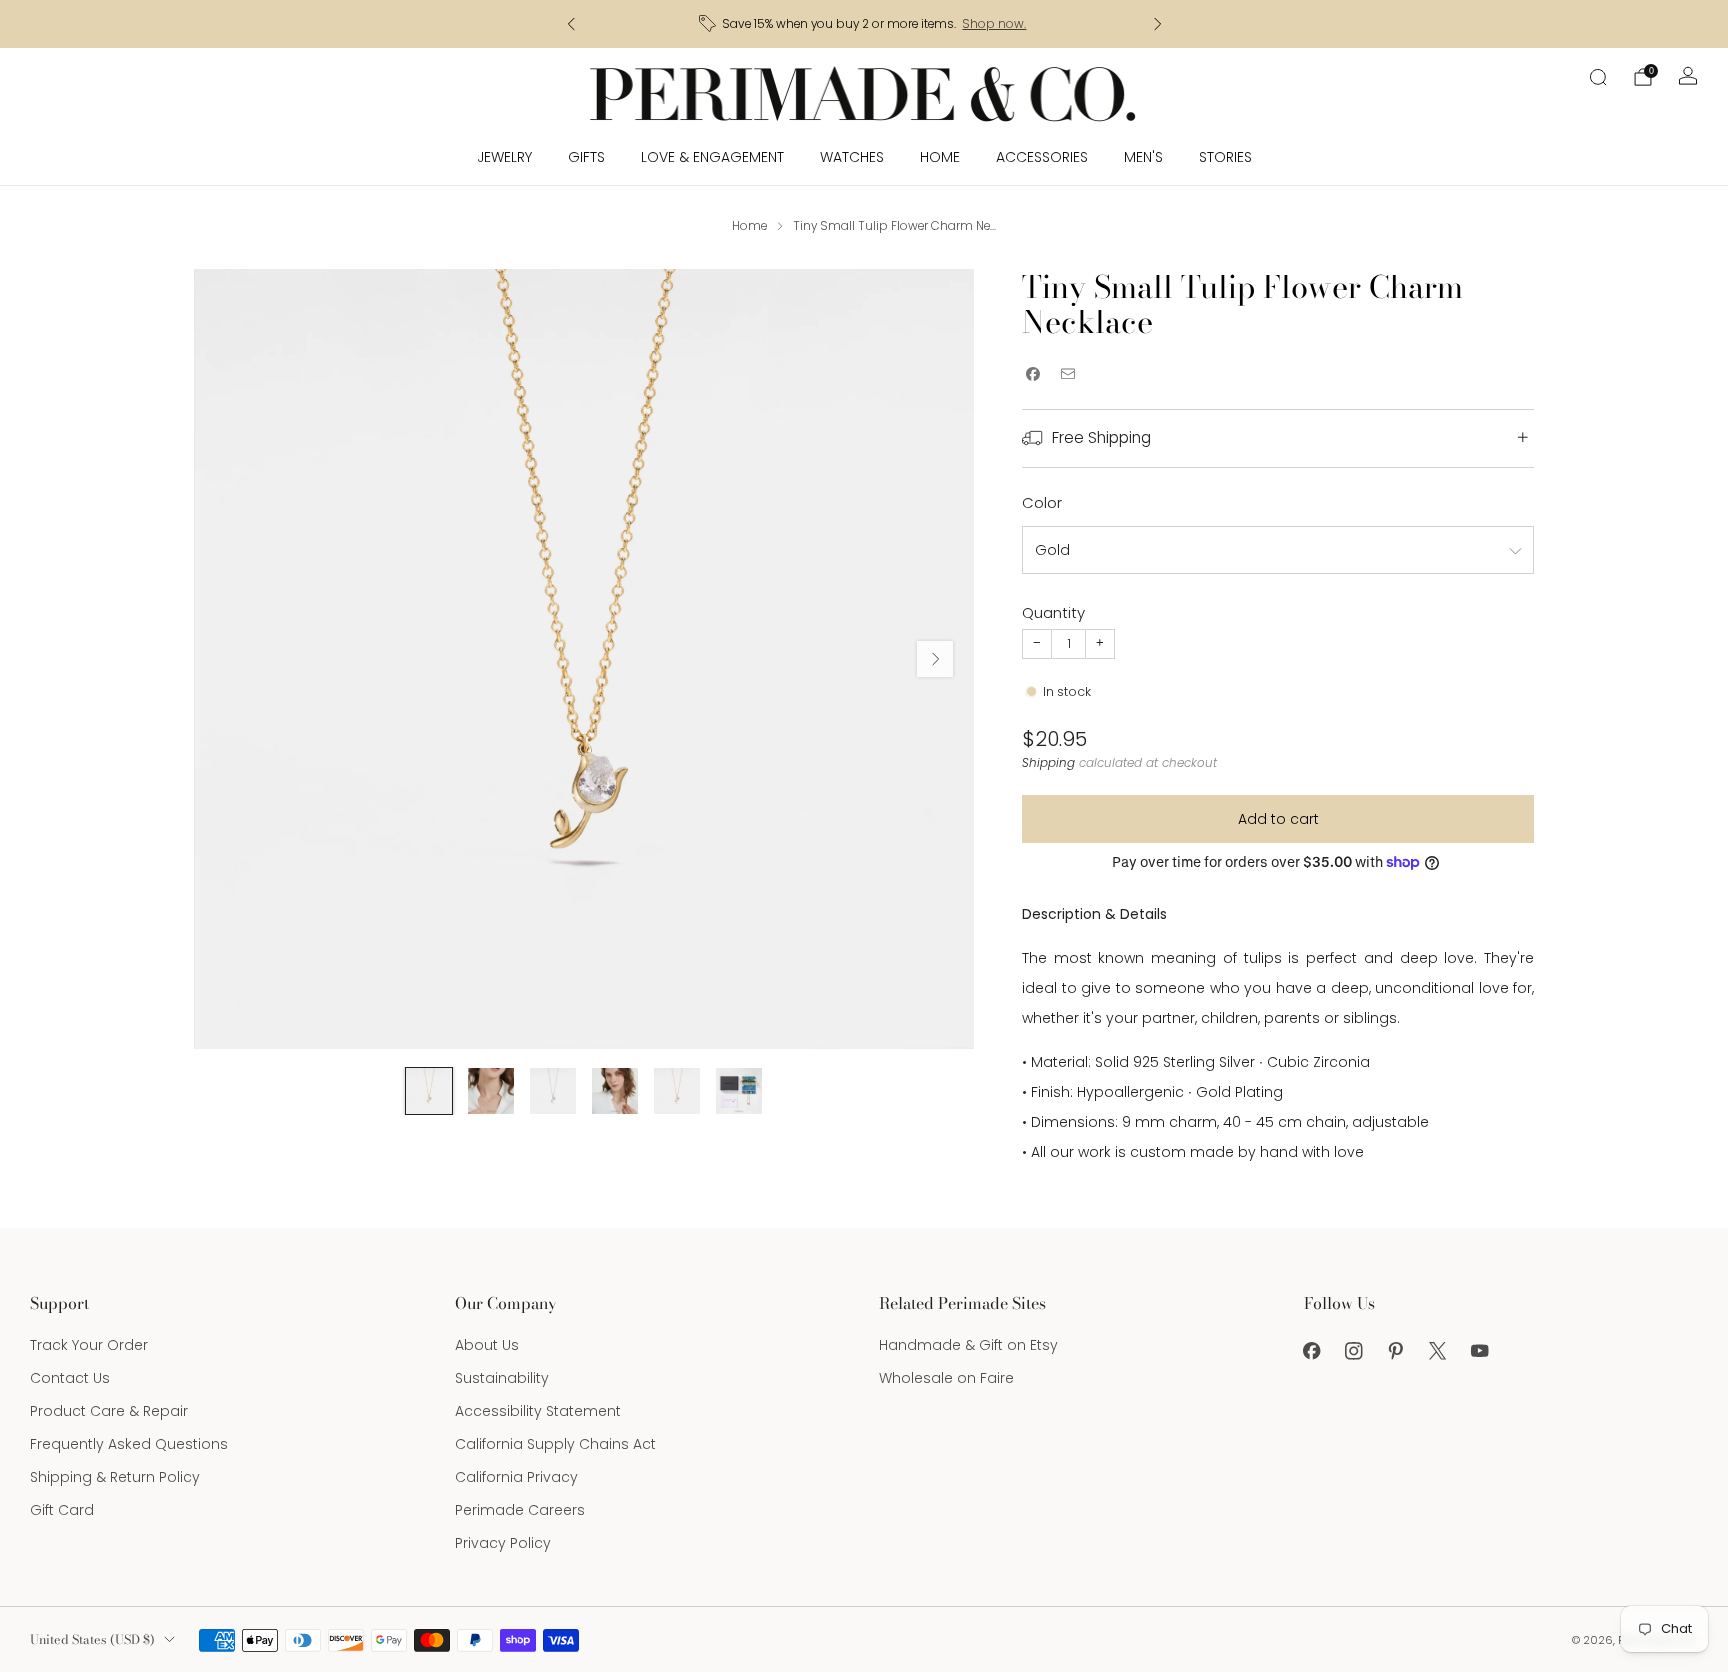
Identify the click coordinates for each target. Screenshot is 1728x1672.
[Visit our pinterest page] (1396, 1351)
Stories (1225, 157)
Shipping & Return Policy (115, 1477)
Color (1042, 502)
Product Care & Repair (109, 1411)
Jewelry (504, 157)
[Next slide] (935, 659)
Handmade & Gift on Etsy (968, 1345)
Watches (852, 157)
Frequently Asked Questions (129, 1444)
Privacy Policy (503, 1543)
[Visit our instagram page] (1354, 1351)
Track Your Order (89, 1345)
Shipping (1048, 763)
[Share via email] (1067, 374)
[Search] (1598, 77)
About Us (487, 1345)
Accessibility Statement (538, 1411)
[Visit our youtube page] (1480, 1351)
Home (940, 157)
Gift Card (62, 1510)
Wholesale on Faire (946, 1378)
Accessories (1042, 157)
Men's (1143, 157)
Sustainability (502, 1378)
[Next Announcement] (1158, 24)
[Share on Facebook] (1032, 374)
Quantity (1053, 612)
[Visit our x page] (1438, 1351)
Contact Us (70, 1378)
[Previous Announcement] (571, 24)
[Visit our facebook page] (1312, 1351)
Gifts (586, 157)
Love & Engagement (712, 157)
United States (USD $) (92, 1639)
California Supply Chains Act (555, 1444)
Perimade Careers (520, 1510)
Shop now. (994, 24)
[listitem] (864, 24)
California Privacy (516, 1477)
